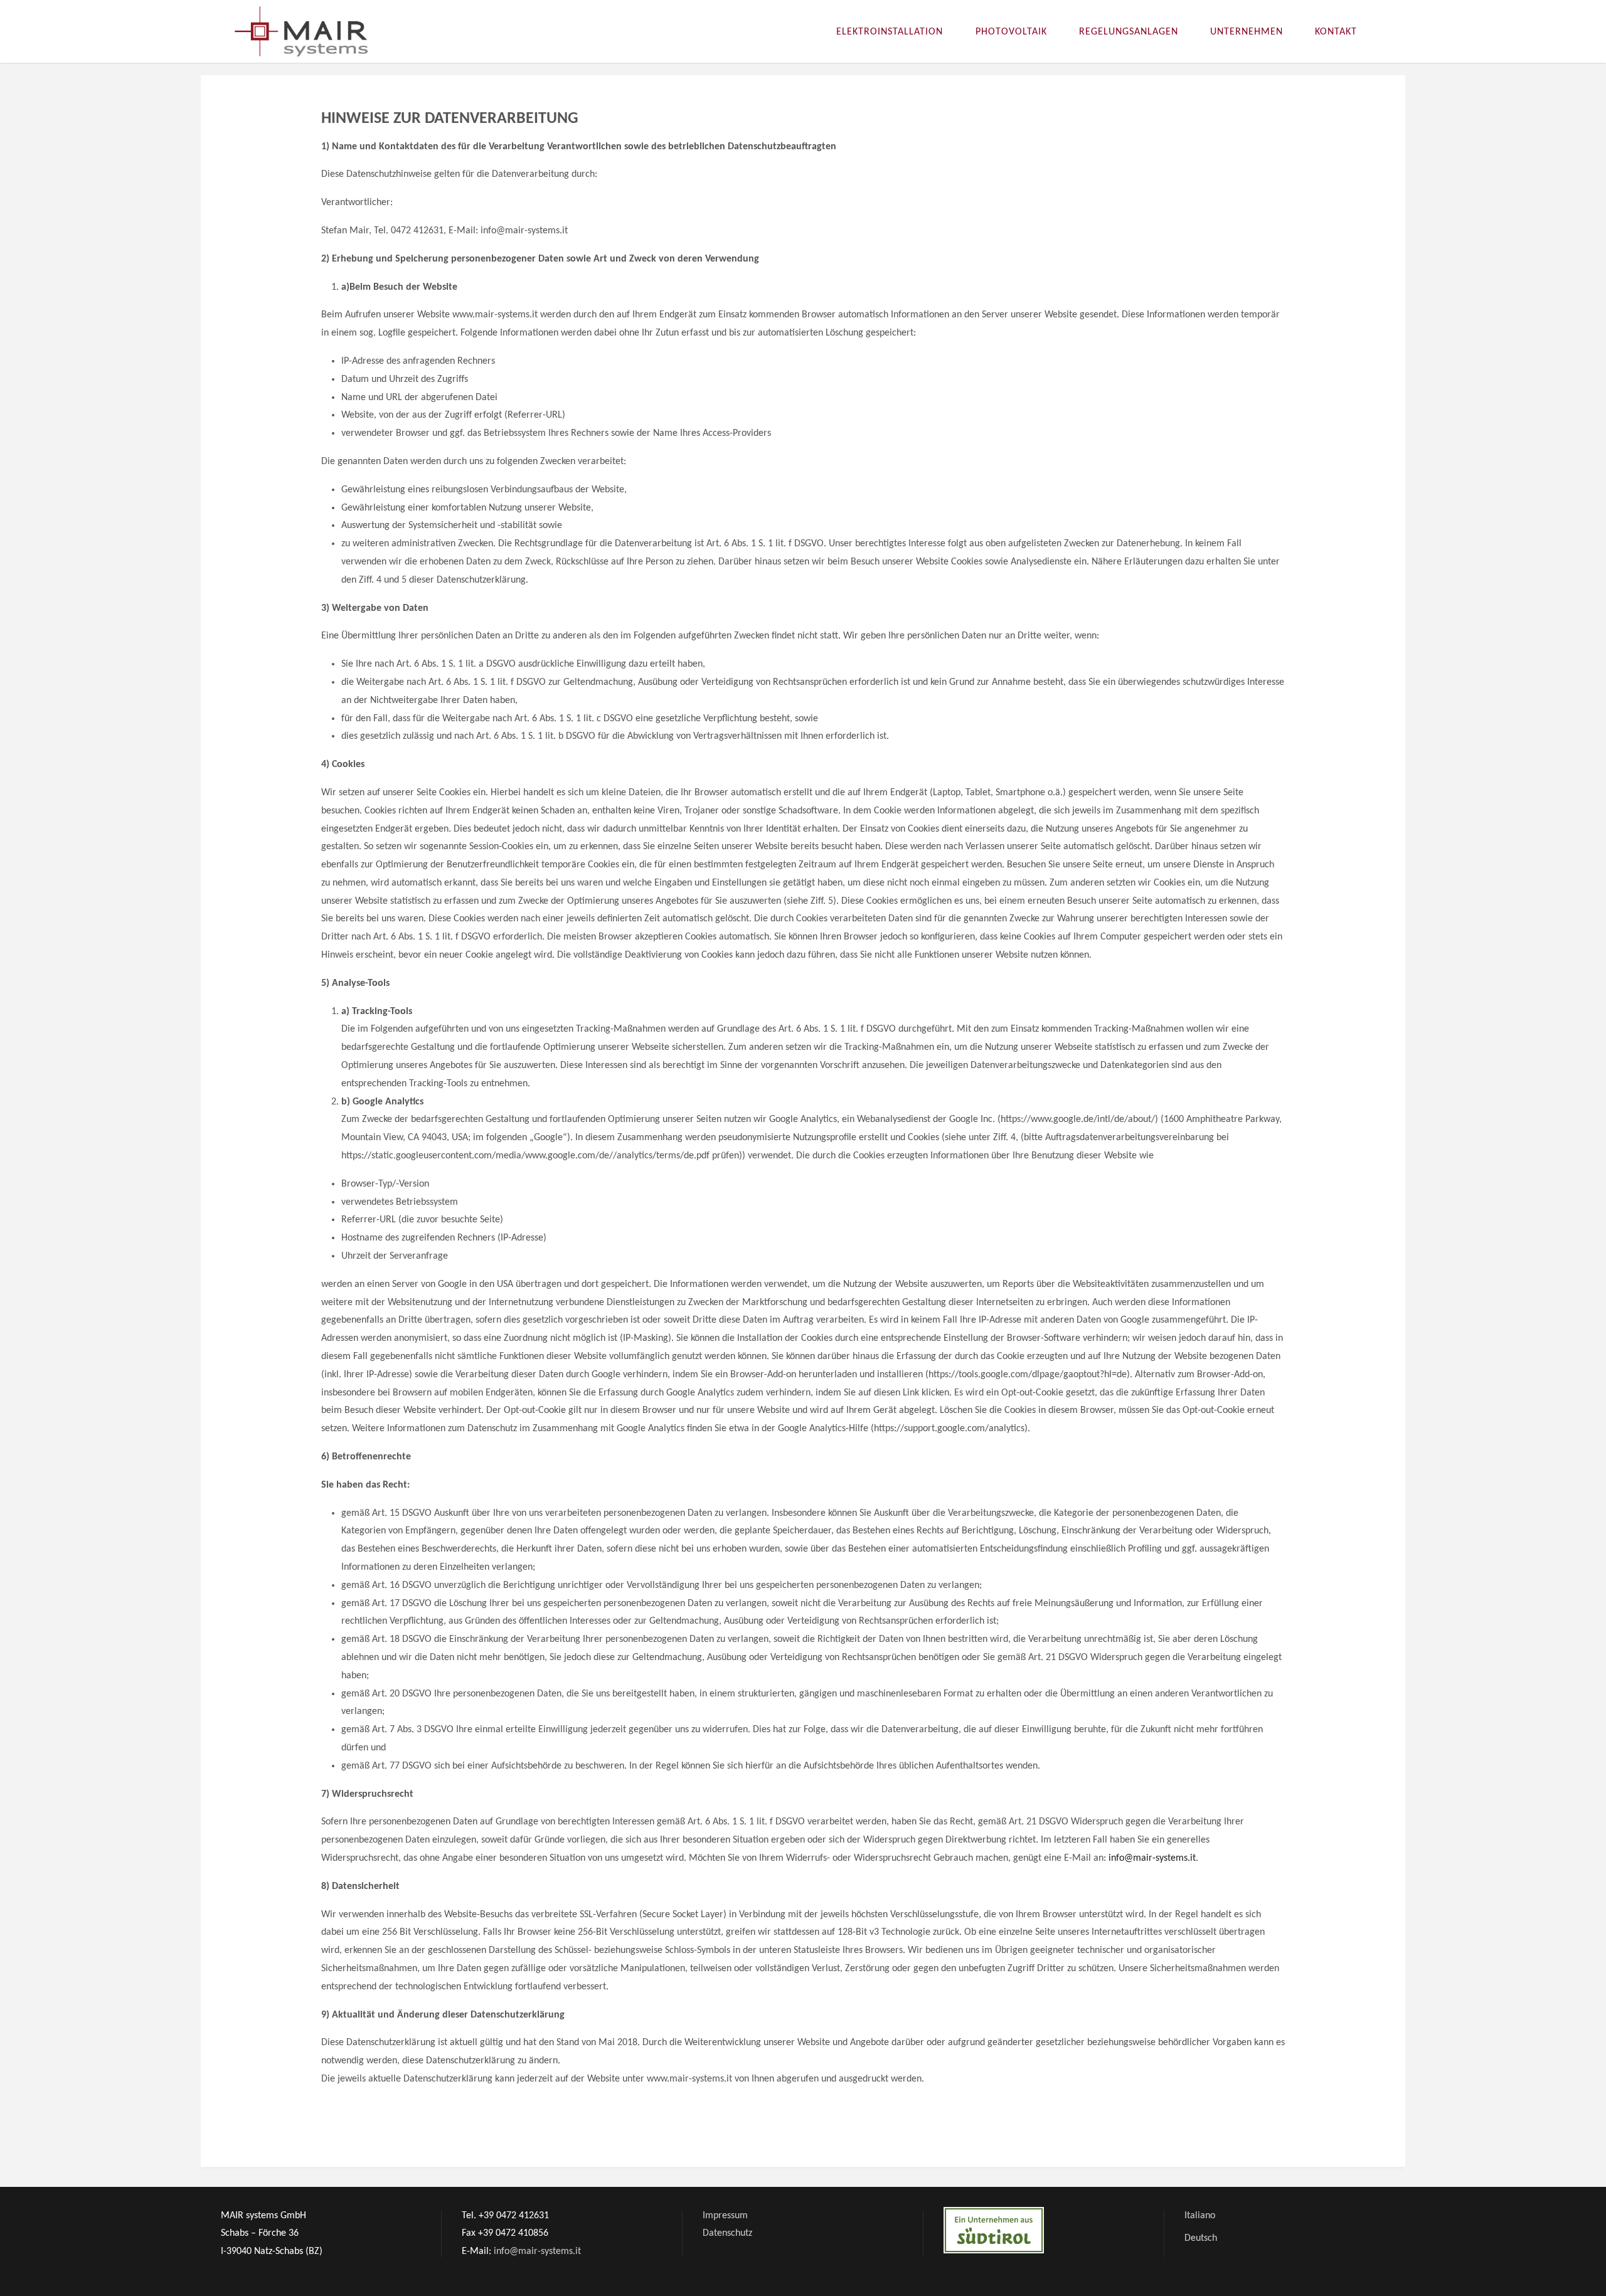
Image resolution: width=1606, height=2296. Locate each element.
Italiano (1200, 2216)
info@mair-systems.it (1152, 1858)
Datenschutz (727, 2233)
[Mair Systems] (301, 31)
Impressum (725, 2216)
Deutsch (1201, 2238)
